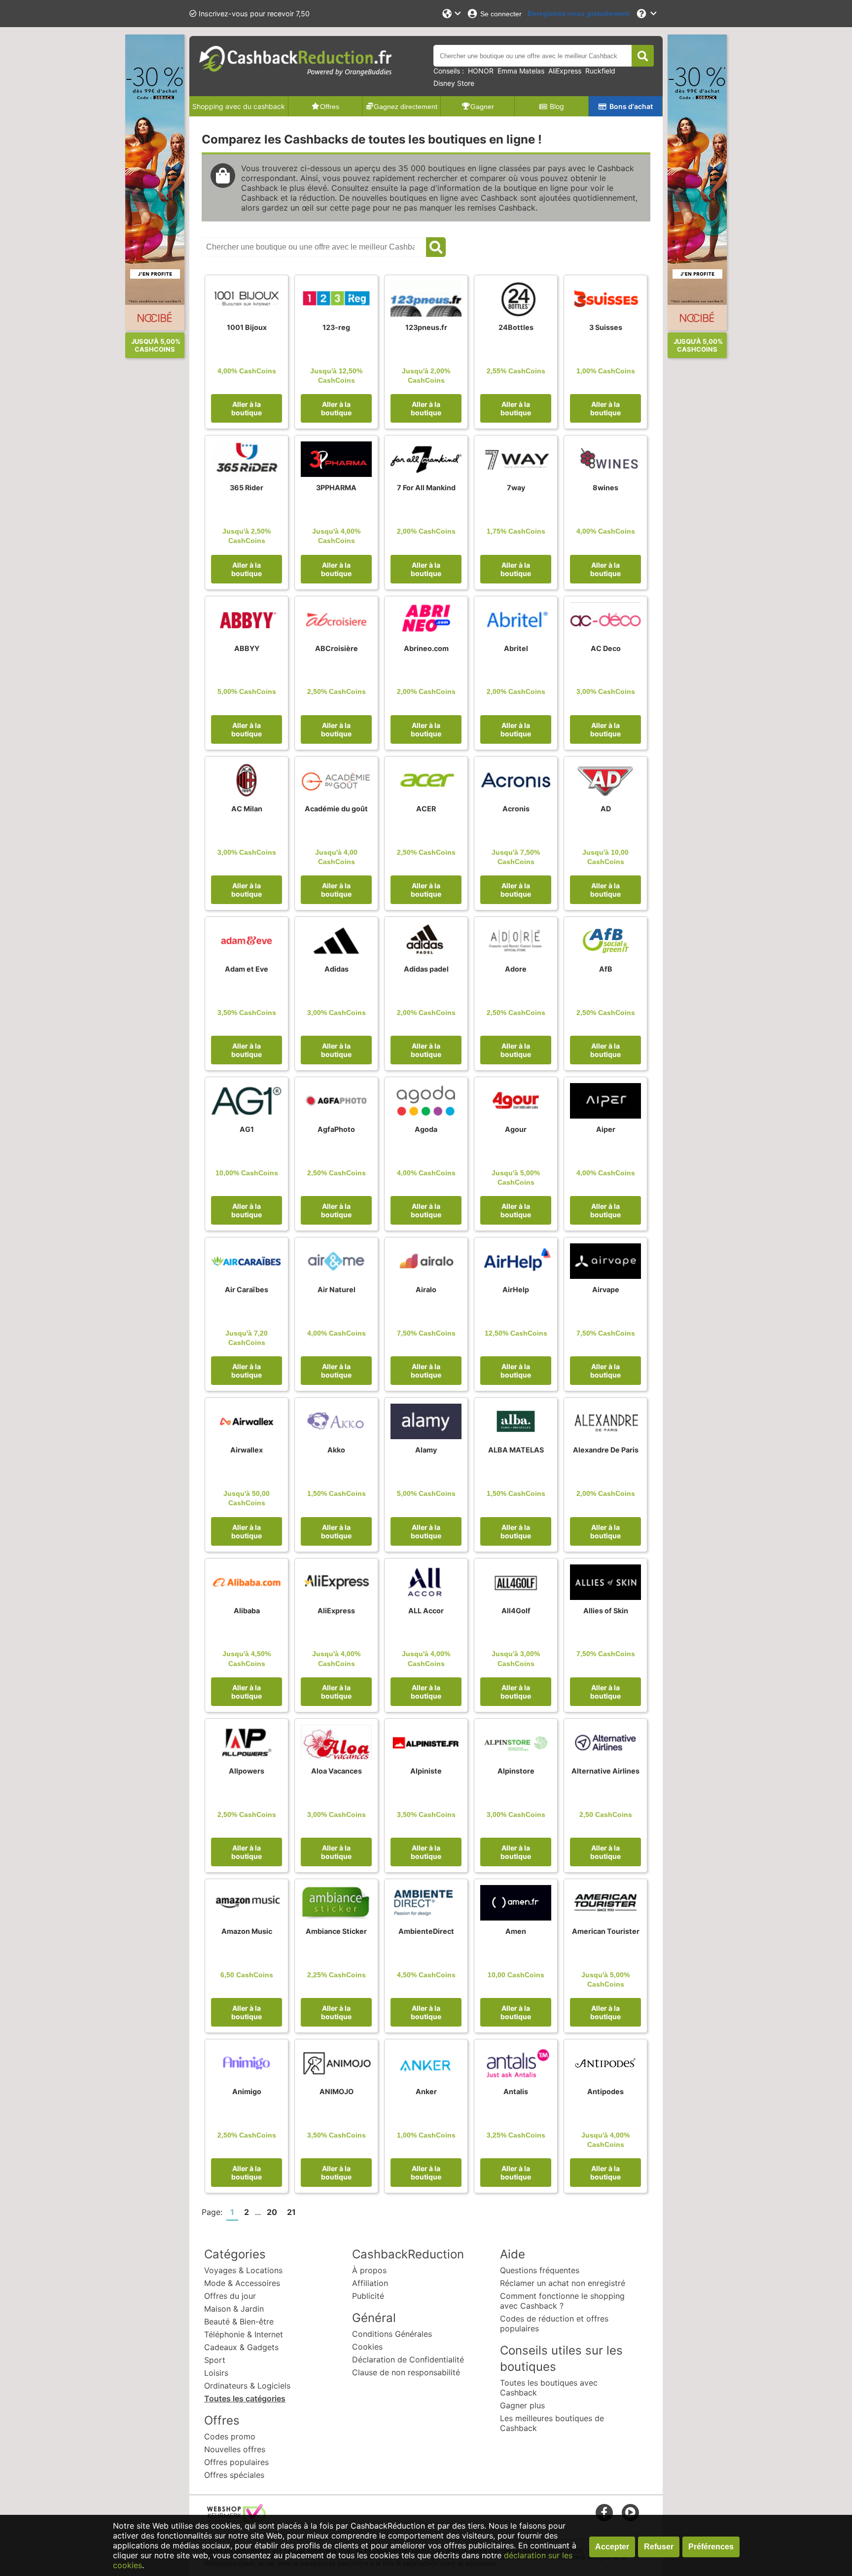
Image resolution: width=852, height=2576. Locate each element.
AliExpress (565, 71)
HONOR (481, 71)
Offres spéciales (234, 2475)
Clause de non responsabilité (406, 2372)
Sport (215, 2360)
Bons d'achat (631, 106)
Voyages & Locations (243, 2270)
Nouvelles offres (235, 2449)
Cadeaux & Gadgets (241, 2347)
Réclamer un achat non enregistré (563, 2283)
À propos (369, 2270)
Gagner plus (522, 2405)
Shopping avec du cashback (239, 106)
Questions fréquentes (540, 2270)
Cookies (367, 2347)
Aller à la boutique (247, 408)
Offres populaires (236, 2462)
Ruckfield (600, 71)
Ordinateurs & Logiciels (247, 2386)
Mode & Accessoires (242, 2283)
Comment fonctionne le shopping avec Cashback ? (562, 2301)
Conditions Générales (392, 2334)
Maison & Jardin (234, 2309)
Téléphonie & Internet (244, 2334)
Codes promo (230, 2436)
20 (272, 2212)
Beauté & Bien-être (239, 2322)
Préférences (711, 2547)
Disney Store (454, 83)
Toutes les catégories (245, 2398)
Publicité (368, 2296)
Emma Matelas (521, 71)
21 (291, 2212)
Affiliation (370, 2283)
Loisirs (216, 2373)
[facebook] (604, 2512)
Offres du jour (230, 2296)
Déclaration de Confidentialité (408, 2359)
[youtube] (630, 2512)
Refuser (659, 2547)
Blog (557, 106)
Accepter (612, 2547)
